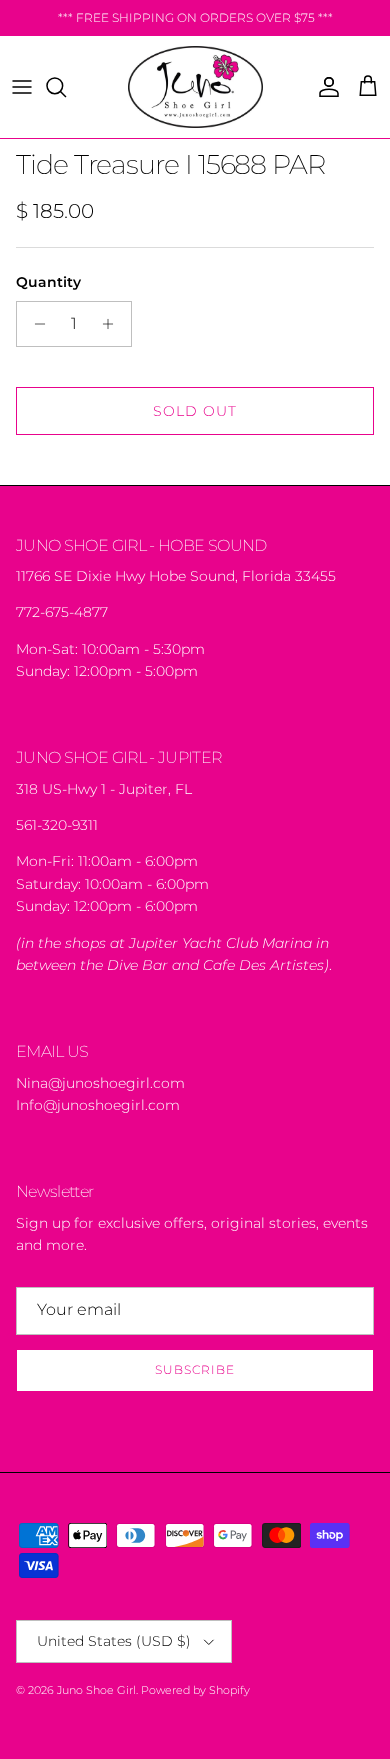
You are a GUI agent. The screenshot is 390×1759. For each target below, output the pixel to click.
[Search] (66, 87)
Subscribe (195, 1369)
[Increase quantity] (113, 324)
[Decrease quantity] (34, 324)
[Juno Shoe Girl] (195, 87)
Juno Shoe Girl (96, 1690)
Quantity (48, 282)
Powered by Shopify (195, 1690)
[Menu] (22, 87)
